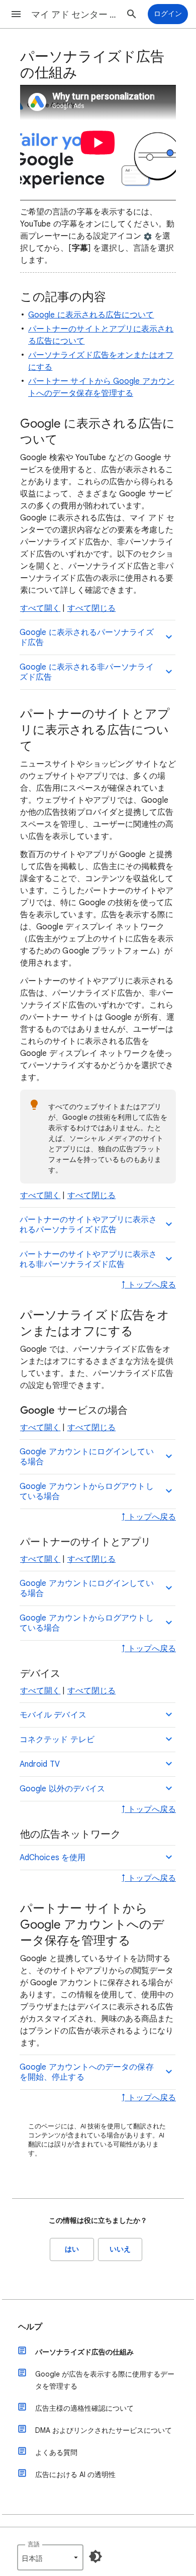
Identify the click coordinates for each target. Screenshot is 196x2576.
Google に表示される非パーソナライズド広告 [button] (87, 672)
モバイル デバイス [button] (53, 1715)
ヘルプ (30, 2327)
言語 (34, 2544)
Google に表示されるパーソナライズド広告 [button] (87, 637)
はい (72, 2249)
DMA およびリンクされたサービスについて (104, 2430)
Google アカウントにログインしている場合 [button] (87, 1457)
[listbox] (50, 2557)
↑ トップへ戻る (149, 1285)
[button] (16, 14)
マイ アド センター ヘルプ (76, 15)
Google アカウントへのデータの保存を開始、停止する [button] (87, 2072)
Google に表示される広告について (91, 315)
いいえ (120, 2249)
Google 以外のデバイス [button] (62, 1789)
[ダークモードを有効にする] (95, 2556)
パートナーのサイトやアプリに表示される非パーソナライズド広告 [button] (88, 1259)
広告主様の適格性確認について (84, 2408)
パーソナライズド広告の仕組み (84, 2352)
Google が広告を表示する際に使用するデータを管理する (105, 2380)
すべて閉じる (91, 608)
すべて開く (40, 608)
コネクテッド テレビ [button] (57, 1740)
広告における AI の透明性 (75, 2475)
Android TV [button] (40, 1764)
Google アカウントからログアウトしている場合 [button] (87, 1491)
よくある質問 (56, 2452)
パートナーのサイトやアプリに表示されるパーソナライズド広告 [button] (88, 1225)
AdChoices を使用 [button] (53, 1858)
